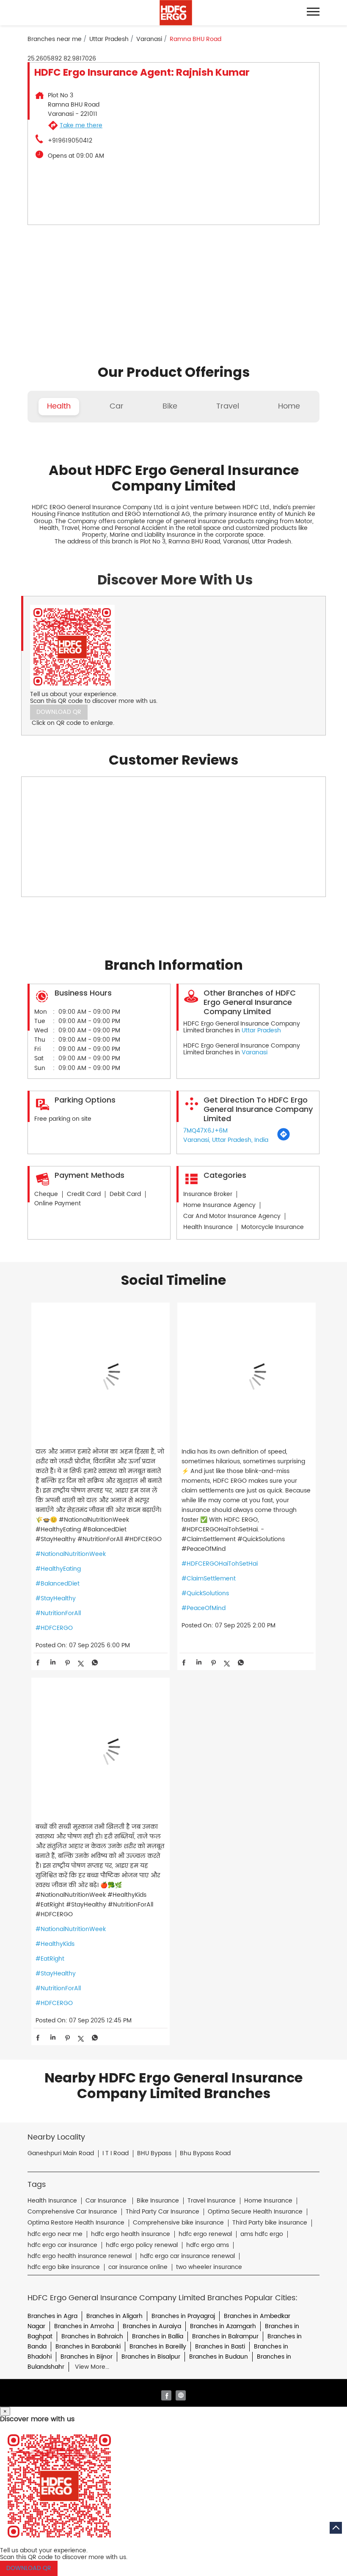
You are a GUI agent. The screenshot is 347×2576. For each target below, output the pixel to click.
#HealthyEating (58, 1569)
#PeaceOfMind (204, 1608)
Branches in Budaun (219, 2357)
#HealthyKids (55, 1944)
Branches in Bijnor (87, 2357)
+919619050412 (70, 141)
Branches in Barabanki (88, 2347)
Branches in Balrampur (225, 2336)
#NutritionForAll (58, 1613)
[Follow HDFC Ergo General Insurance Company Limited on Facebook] (166, 2395)
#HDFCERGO (54, 1628)
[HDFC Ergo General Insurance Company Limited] (176, 13)
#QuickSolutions (205, 1593)
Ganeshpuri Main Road (61, 2154)
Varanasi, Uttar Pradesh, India (226, 1140)
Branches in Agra (52, 2316)
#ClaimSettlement (209, 1579)
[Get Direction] (284, 1139)
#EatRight (50, 1959)
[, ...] (101, 1748)
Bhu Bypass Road (205, 2154)
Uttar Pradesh (109, 39)
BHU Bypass (154, 2154)
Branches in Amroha (84, 2326)
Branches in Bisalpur (151, 2357)
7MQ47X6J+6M (205, 1131)
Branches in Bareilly (158, 2347)
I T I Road (116, 2154)
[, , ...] (101, 1373)
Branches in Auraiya (152, 2326)
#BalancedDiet (58, 1584)
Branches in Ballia (158, 2336)
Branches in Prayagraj (183, 2316)
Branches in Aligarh (114, 2316)
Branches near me (55, 39)
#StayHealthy (56, 1598)
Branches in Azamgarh (223, 2326)
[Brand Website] (181, 2395)
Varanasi (149, 39)
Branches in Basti (220, 2347)
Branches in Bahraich (92, 2336)
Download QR (59, 712)
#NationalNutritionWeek (71, 1554)
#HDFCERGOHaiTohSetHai (220, 1564)
